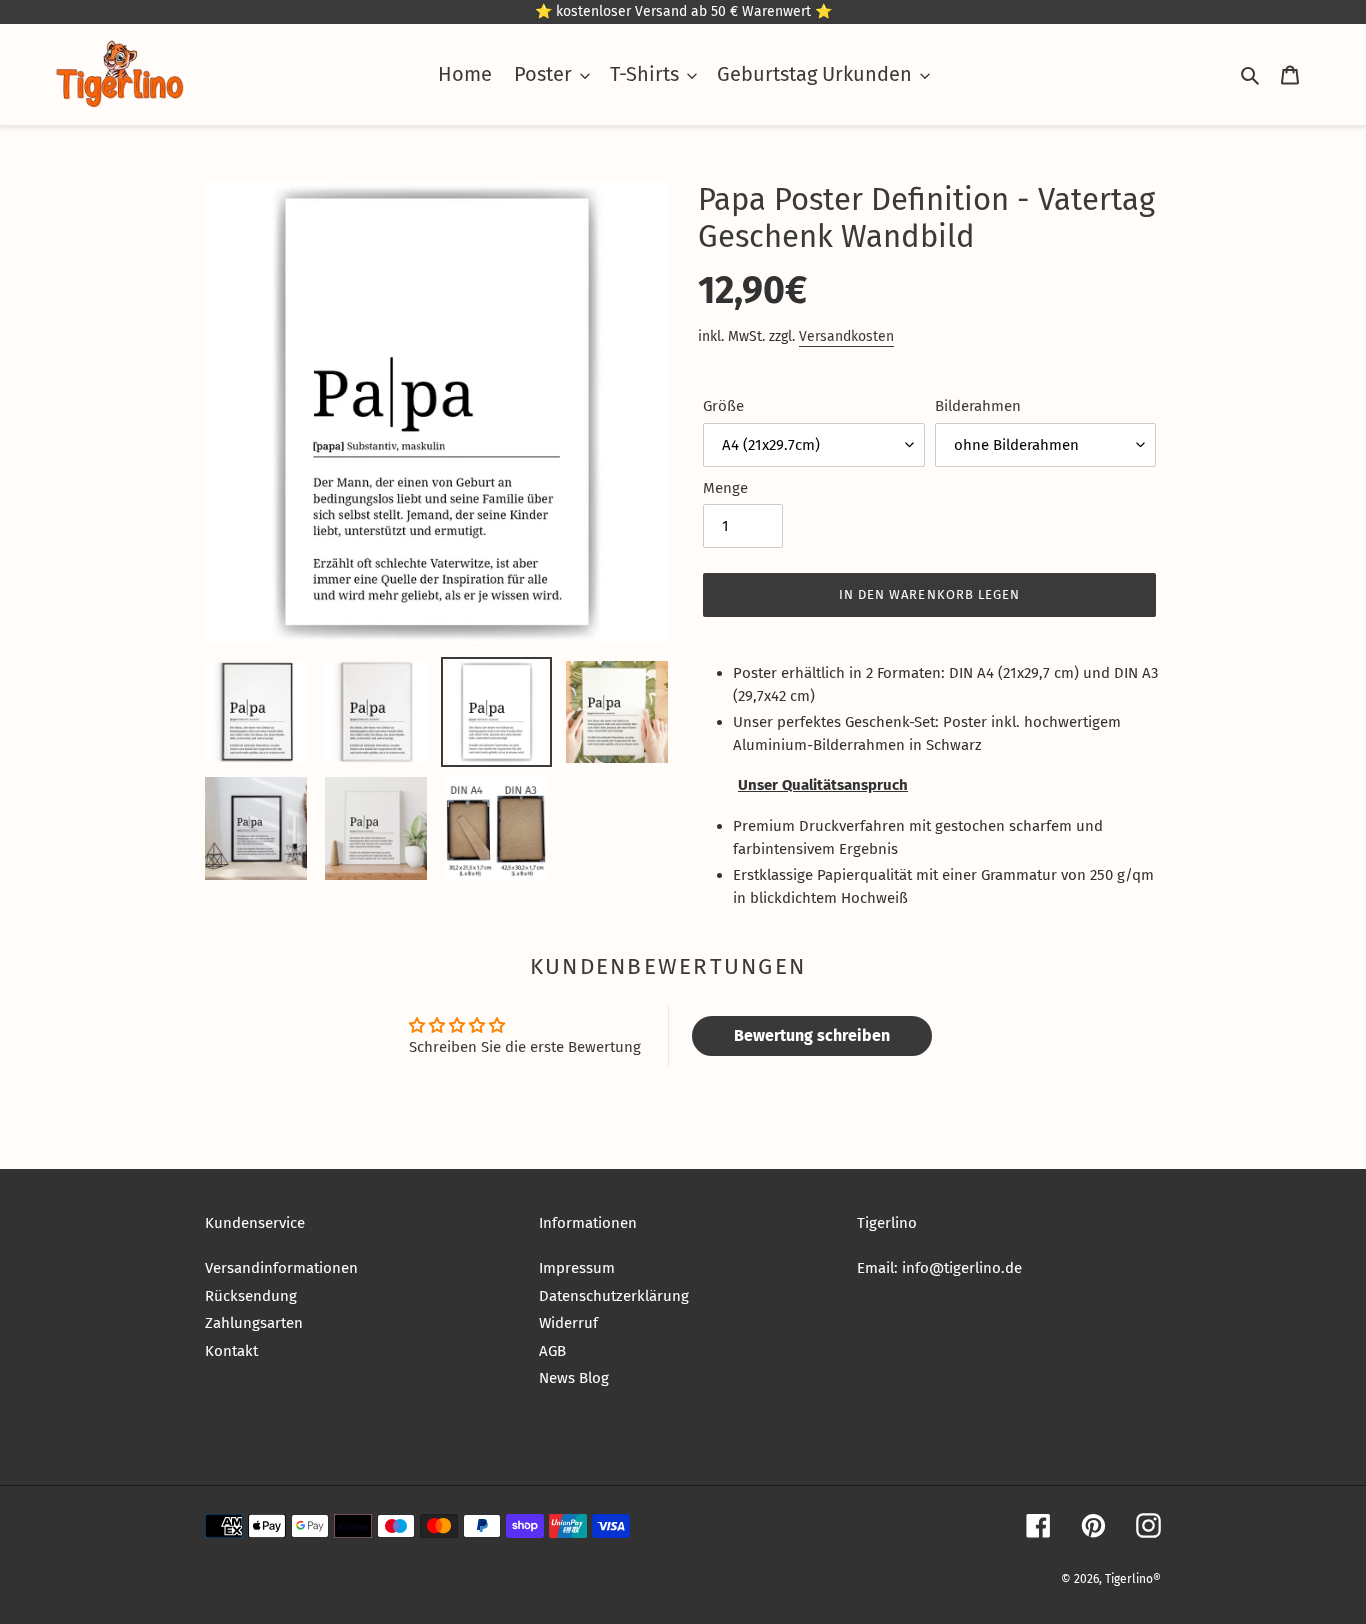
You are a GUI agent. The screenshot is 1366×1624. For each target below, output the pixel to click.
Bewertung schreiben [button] (812, 1035)
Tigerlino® (1133, 1579)
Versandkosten (846, 336)
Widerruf (568, 1323)
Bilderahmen (978, 406)
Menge (725, 488)
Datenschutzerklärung (614, 1296)
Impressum (577, 1268)
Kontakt (231, 1351)
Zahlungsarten (254, 1323)
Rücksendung (251, 1296)
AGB (552, 1351)
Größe (723, 406)
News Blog (574, 1378)
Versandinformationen (281, 1268)
